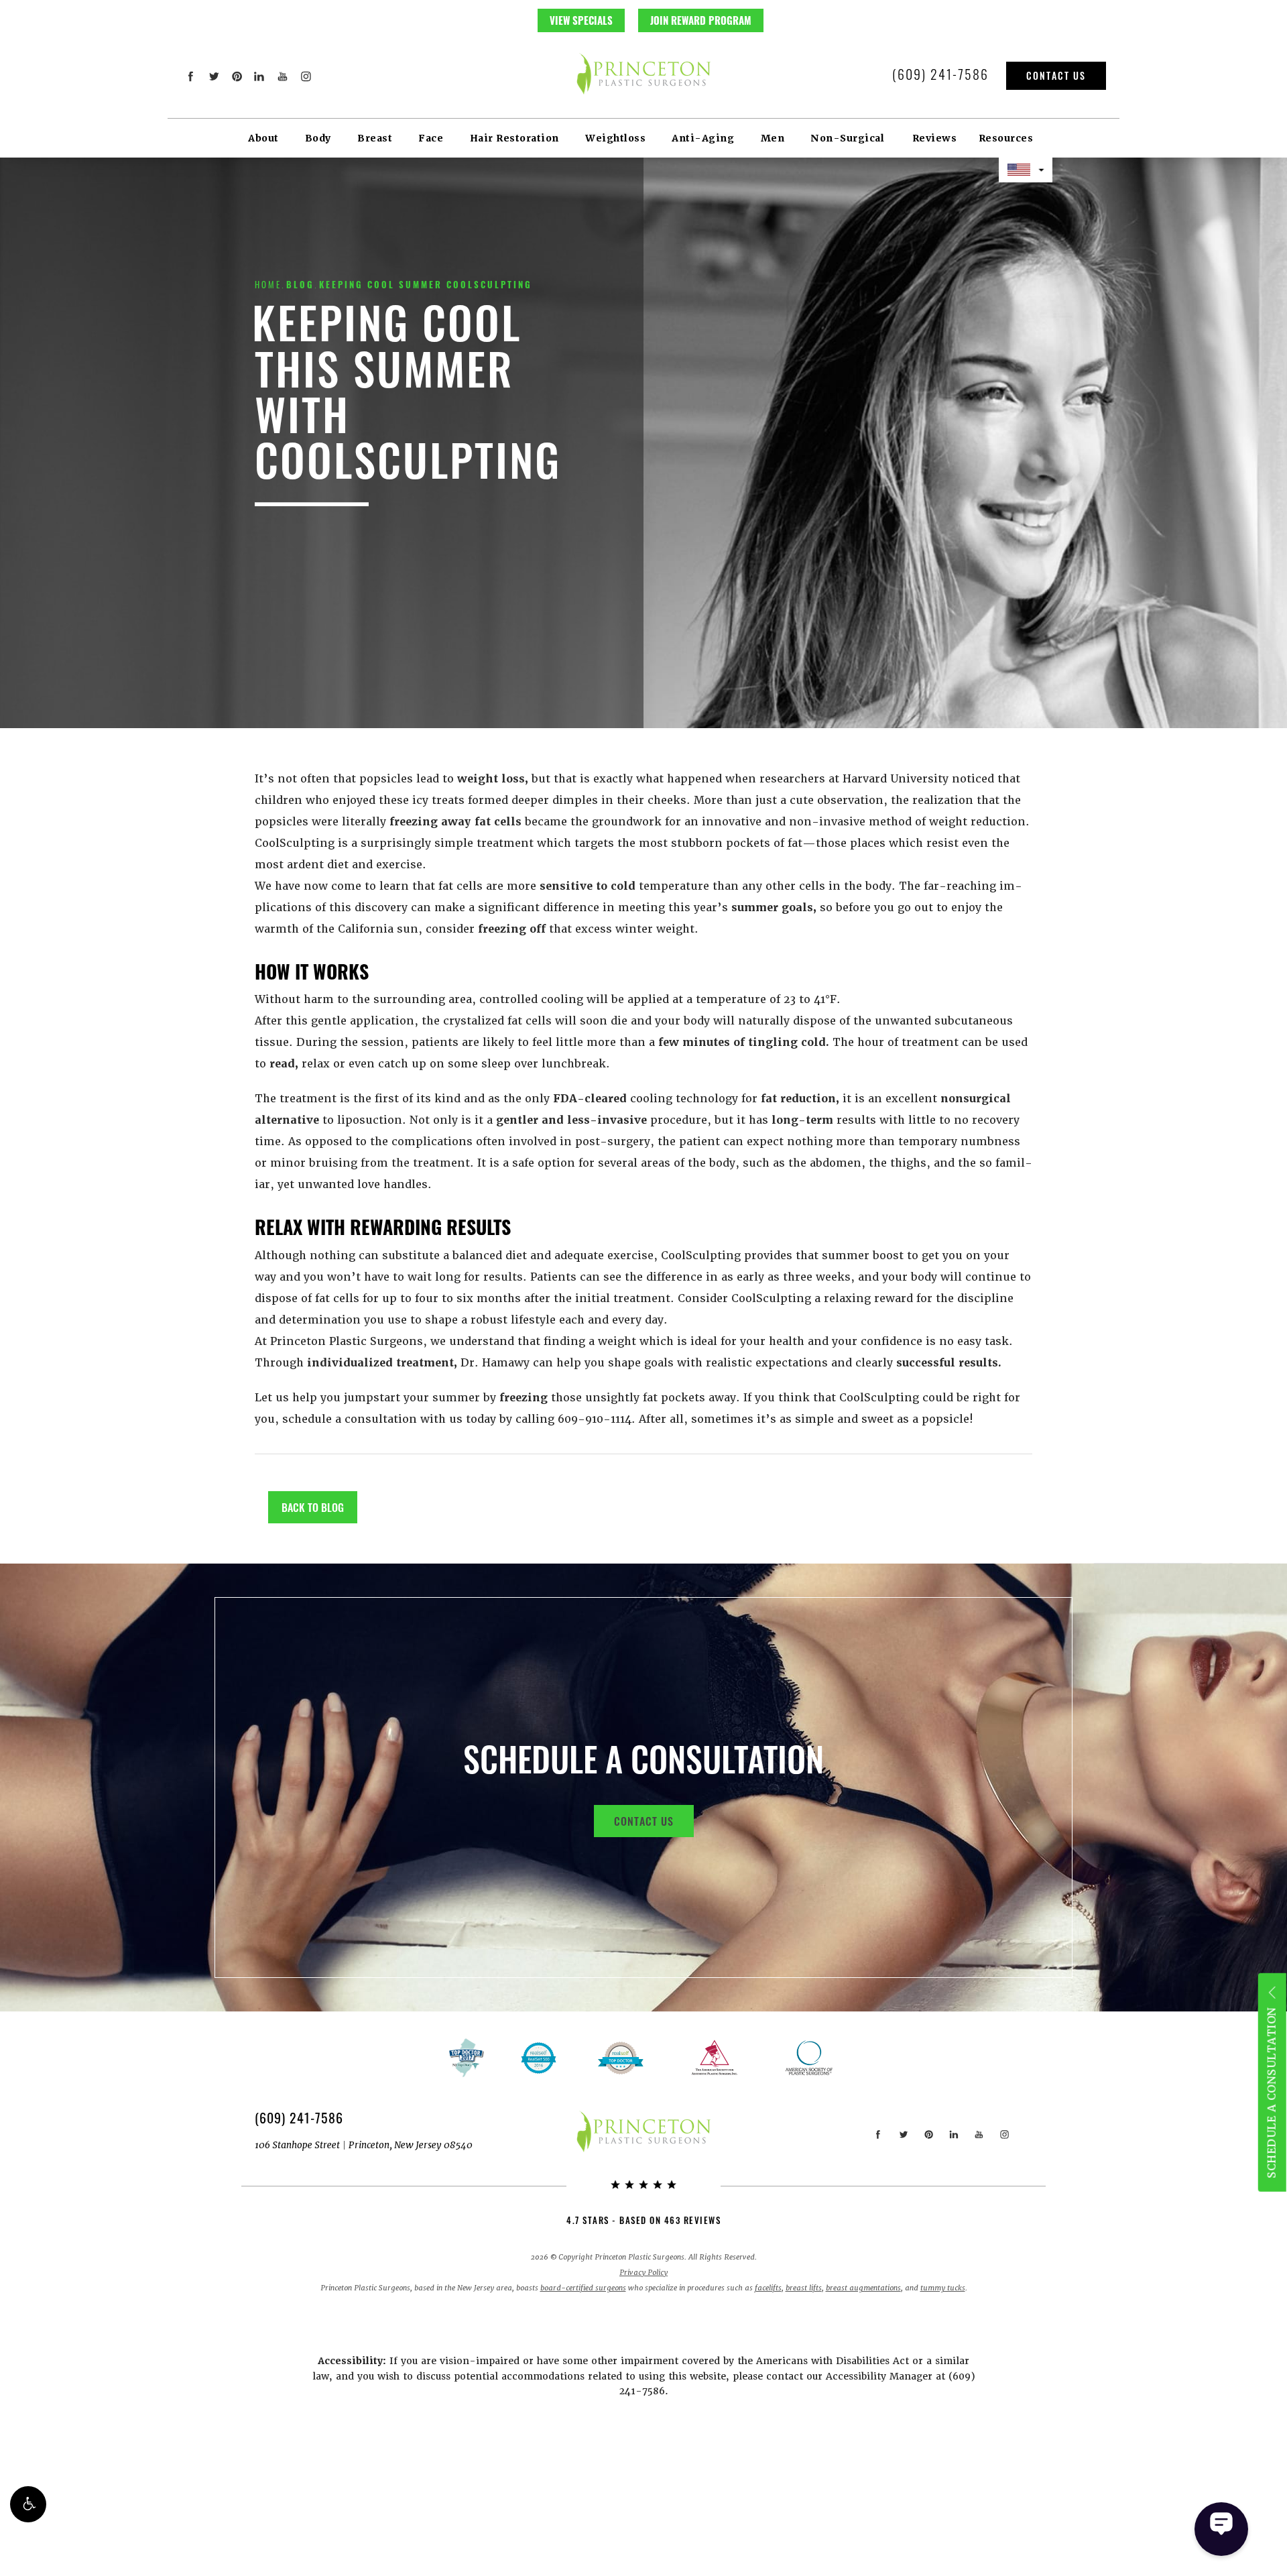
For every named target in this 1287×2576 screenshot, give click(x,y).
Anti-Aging (703, 138)
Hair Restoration (514, 138)
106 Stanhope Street (364, 2145)
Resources (1006, 138)
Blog (300, 284)
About (263, 138)
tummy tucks (943, 2288)
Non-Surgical (847, 138)
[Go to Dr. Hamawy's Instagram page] (305, 76)
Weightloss (615, 138)
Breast (375, 138)
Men (773, 138)
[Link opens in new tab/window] (621, 2058)
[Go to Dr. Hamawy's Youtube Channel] (283, 76)
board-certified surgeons (583, 2288)
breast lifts (804, 2288)
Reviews (935, 138)
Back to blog (313, 1507)
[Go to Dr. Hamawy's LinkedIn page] (260, 76)
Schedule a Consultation (1271, 2093)
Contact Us (1056, 75)
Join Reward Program (701, 20)
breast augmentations (863, 2288)
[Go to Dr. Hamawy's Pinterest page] (237, 76)
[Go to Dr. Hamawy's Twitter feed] (213, 76)
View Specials (581, 20)
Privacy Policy (643, 2273)
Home (268, 284)
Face (431, 138)
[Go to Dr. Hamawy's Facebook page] (191, 76)
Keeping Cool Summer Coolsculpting (426, 284)
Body (318, 138)
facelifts (768, 2288)
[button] (28, 2504)
